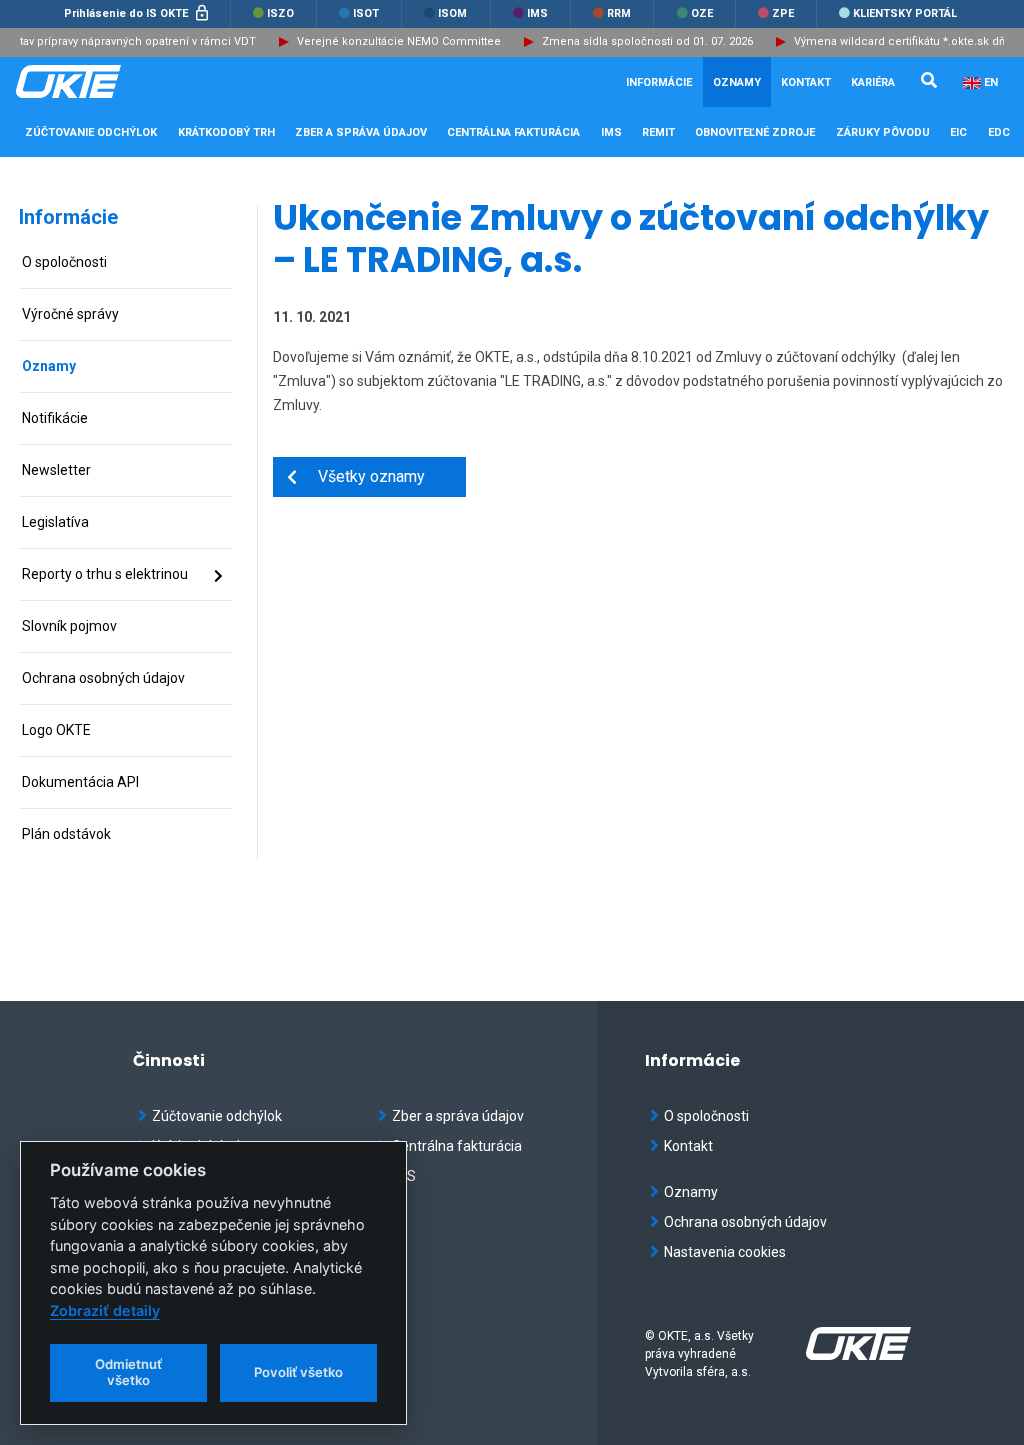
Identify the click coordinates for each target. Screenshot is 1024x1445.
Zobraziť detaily (105, 1310)
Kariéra (873, 82)
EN (991, 82)
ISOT (364, 13)
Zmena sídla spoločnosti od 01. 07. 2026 (636, 41)
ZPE (781, 13)
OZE (700, 13)
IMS (536, 13)
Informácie (68, 217)
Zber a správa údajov (458, 1116)
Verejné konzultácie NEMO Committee (388, 41)
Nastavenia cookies (725, 1252)
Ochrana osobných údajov (745, 1222)
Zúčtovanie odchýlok (217, 1116)
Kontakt (806, 82)
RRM (617, 13)
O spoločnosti (706, 1116)
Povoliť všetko (298, 1372)
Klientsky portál (903, 13)
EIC (958, 132)
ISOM (451, 13)
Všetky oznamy (361, 476)
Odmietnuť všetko (128, 1372)
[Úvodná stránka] (116, 82)
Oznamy (737, 82)
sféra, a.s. (723, 1372)
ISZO (279, 13)
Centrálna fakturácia (457, 1146)
